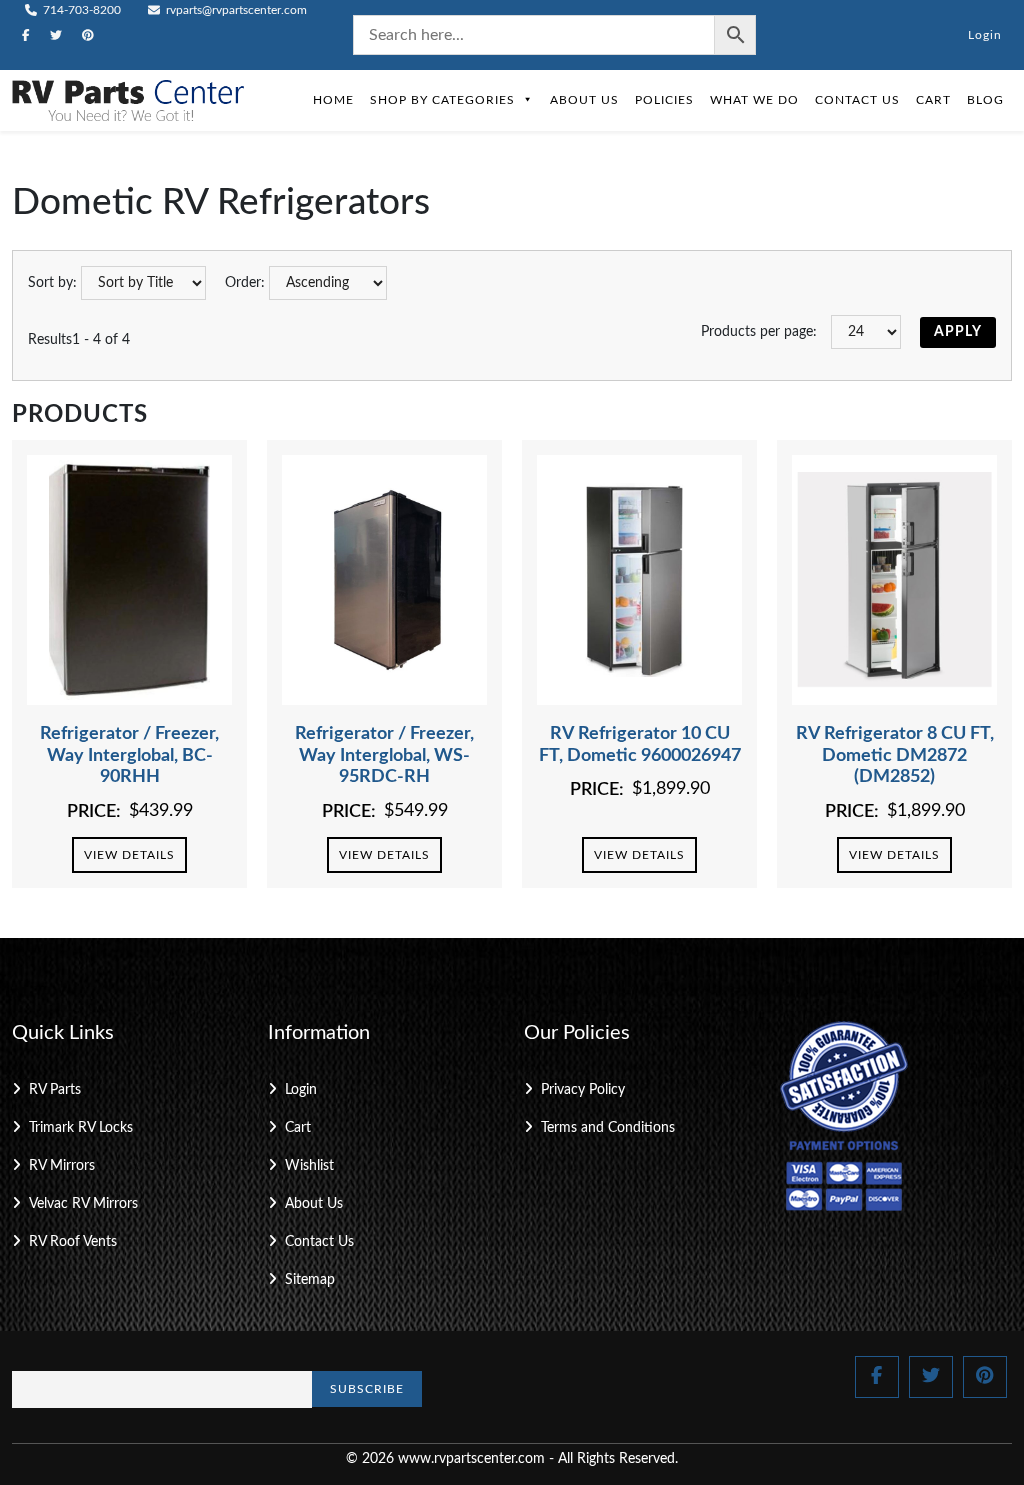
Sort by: (52, 283)
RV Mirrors (62, 1166)
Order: (245, 283)
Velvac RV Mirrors (83, 1204)
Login (985, 35)
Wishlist (309, 1166)
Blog (985, 100)
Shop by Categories (442, 100)
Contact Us (857, 100)
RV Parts (55, 1090)
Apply (958, 332)
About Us (584, 100)
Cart (933, 100)
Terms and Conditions (608, 1128)
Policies (664, 100)
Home (333, 100)
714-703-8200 (80, 10)
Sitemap (310, 1280)
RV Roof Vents (73, 1242)
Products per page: (759, 332)
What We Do (754, 100)
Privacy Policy (583, 1090)
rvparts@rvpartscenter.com (235, 10)
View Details (129, 855)
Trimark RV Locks (81, 1128)
